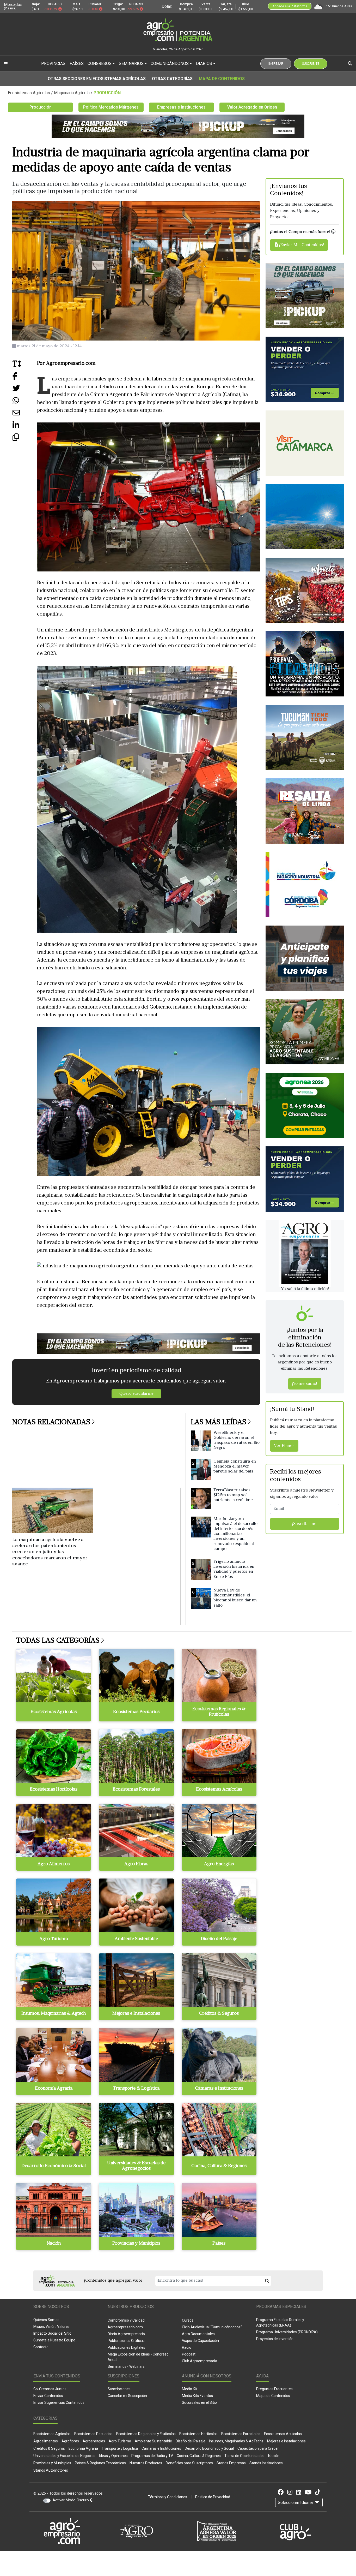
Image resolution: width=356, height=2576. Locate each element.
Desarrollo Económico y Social (209, 2448)
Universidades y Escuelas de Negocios (64, 2456)
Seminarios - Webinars (126, 2366)
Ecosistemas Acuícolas (283, 2434)
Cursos (188, 2320)
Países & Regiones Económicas (100, 2463)
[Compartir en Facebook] (25, 378)
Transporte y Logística (120, 2448)
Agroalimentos (46, 2441)
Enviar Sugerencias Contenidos (59, 2402)
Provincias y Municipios (52, 2463)
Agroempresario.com (125, 2327)
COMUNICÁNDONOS (170, 64)
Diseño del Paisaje (191, 2441)
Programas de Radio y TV (152, 2456)
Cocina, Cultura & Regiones (199, 2456)
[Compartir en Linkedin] (25, 427)
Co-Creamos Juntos (50, 2389)
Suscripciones (119, 2389)
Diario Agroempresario (126, 2334)
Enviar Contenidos (48, 2396)
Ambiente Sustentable (153, 2441)
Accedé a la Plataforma (290, 6)
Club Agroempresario (200, 2361)
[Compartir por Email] (25, 415)
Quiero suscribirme (136, 1394)
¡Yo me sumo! (305, 1384)
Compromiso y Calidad (126, 2320)
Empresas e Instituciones (181, 107)
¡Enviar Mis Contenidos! (301, 245)
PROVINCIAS (53, 64)
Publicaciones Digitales (126, 2347)
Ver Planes (284, 1446)
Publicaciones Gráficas (126, 2341)
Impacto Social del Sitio (52, 2333)
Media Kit (189, 2389)
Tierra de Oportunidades (244, 2456)
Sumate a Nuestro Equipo (54, 2340)
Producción (41, 107)
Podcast (189, 2354)
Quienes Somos (46, 2320)
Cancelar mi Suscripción (127, 2396)
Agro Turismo (120, 2441)
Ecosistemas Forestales (241, 2434)
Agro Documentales (198, 2334)
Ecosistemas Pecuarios (93, 2434)
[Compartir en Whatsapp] (25, 402)
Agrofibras (70, 2441)
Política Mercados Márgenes (111, 107)
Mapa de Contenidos (222, 79)
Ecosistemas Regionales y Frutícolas (146, 2434)
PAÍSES (77, 64)
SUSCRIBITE (311, 64)
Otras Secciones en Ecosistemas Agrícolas (97, 79)
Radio (187, 2347)
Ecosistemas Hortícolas (198, 2434)
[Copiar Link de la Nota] (25, 439)
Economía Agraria (83, 2448)
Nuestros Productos (146, 2463)
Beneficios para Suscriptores (189, 2463)
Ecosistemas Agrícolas (52, 2434)
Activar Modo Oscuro (71, 2500)
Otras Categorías (172, 79)
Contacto (41, 2347)
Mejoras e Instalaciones (286, 2441)
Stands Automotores (51, 2470)
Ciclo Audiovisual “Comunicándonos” (212, 2327)
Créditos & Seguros (49, 2448)
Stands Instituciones (266, 2463)
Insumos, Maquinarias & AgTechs (236, 2441)
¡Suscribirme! (305, 1524)
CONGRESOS (100, 64)
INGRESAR (276, 64)
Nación (274, 2456)
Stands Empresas (231, 2463)
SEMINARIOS (131, 64)
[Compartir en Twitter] (25, 390)
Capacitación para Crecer (258, 2448)
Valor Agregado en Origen (252, 107)
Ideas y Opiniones (113, 2456)
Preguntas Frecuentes (274, 2389)
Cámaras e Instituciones (161, 2448)
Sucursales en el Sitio (199, 2402)
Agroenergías (94, 2441)
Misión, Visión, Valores (51, 2327)
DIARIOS (204, 64)
